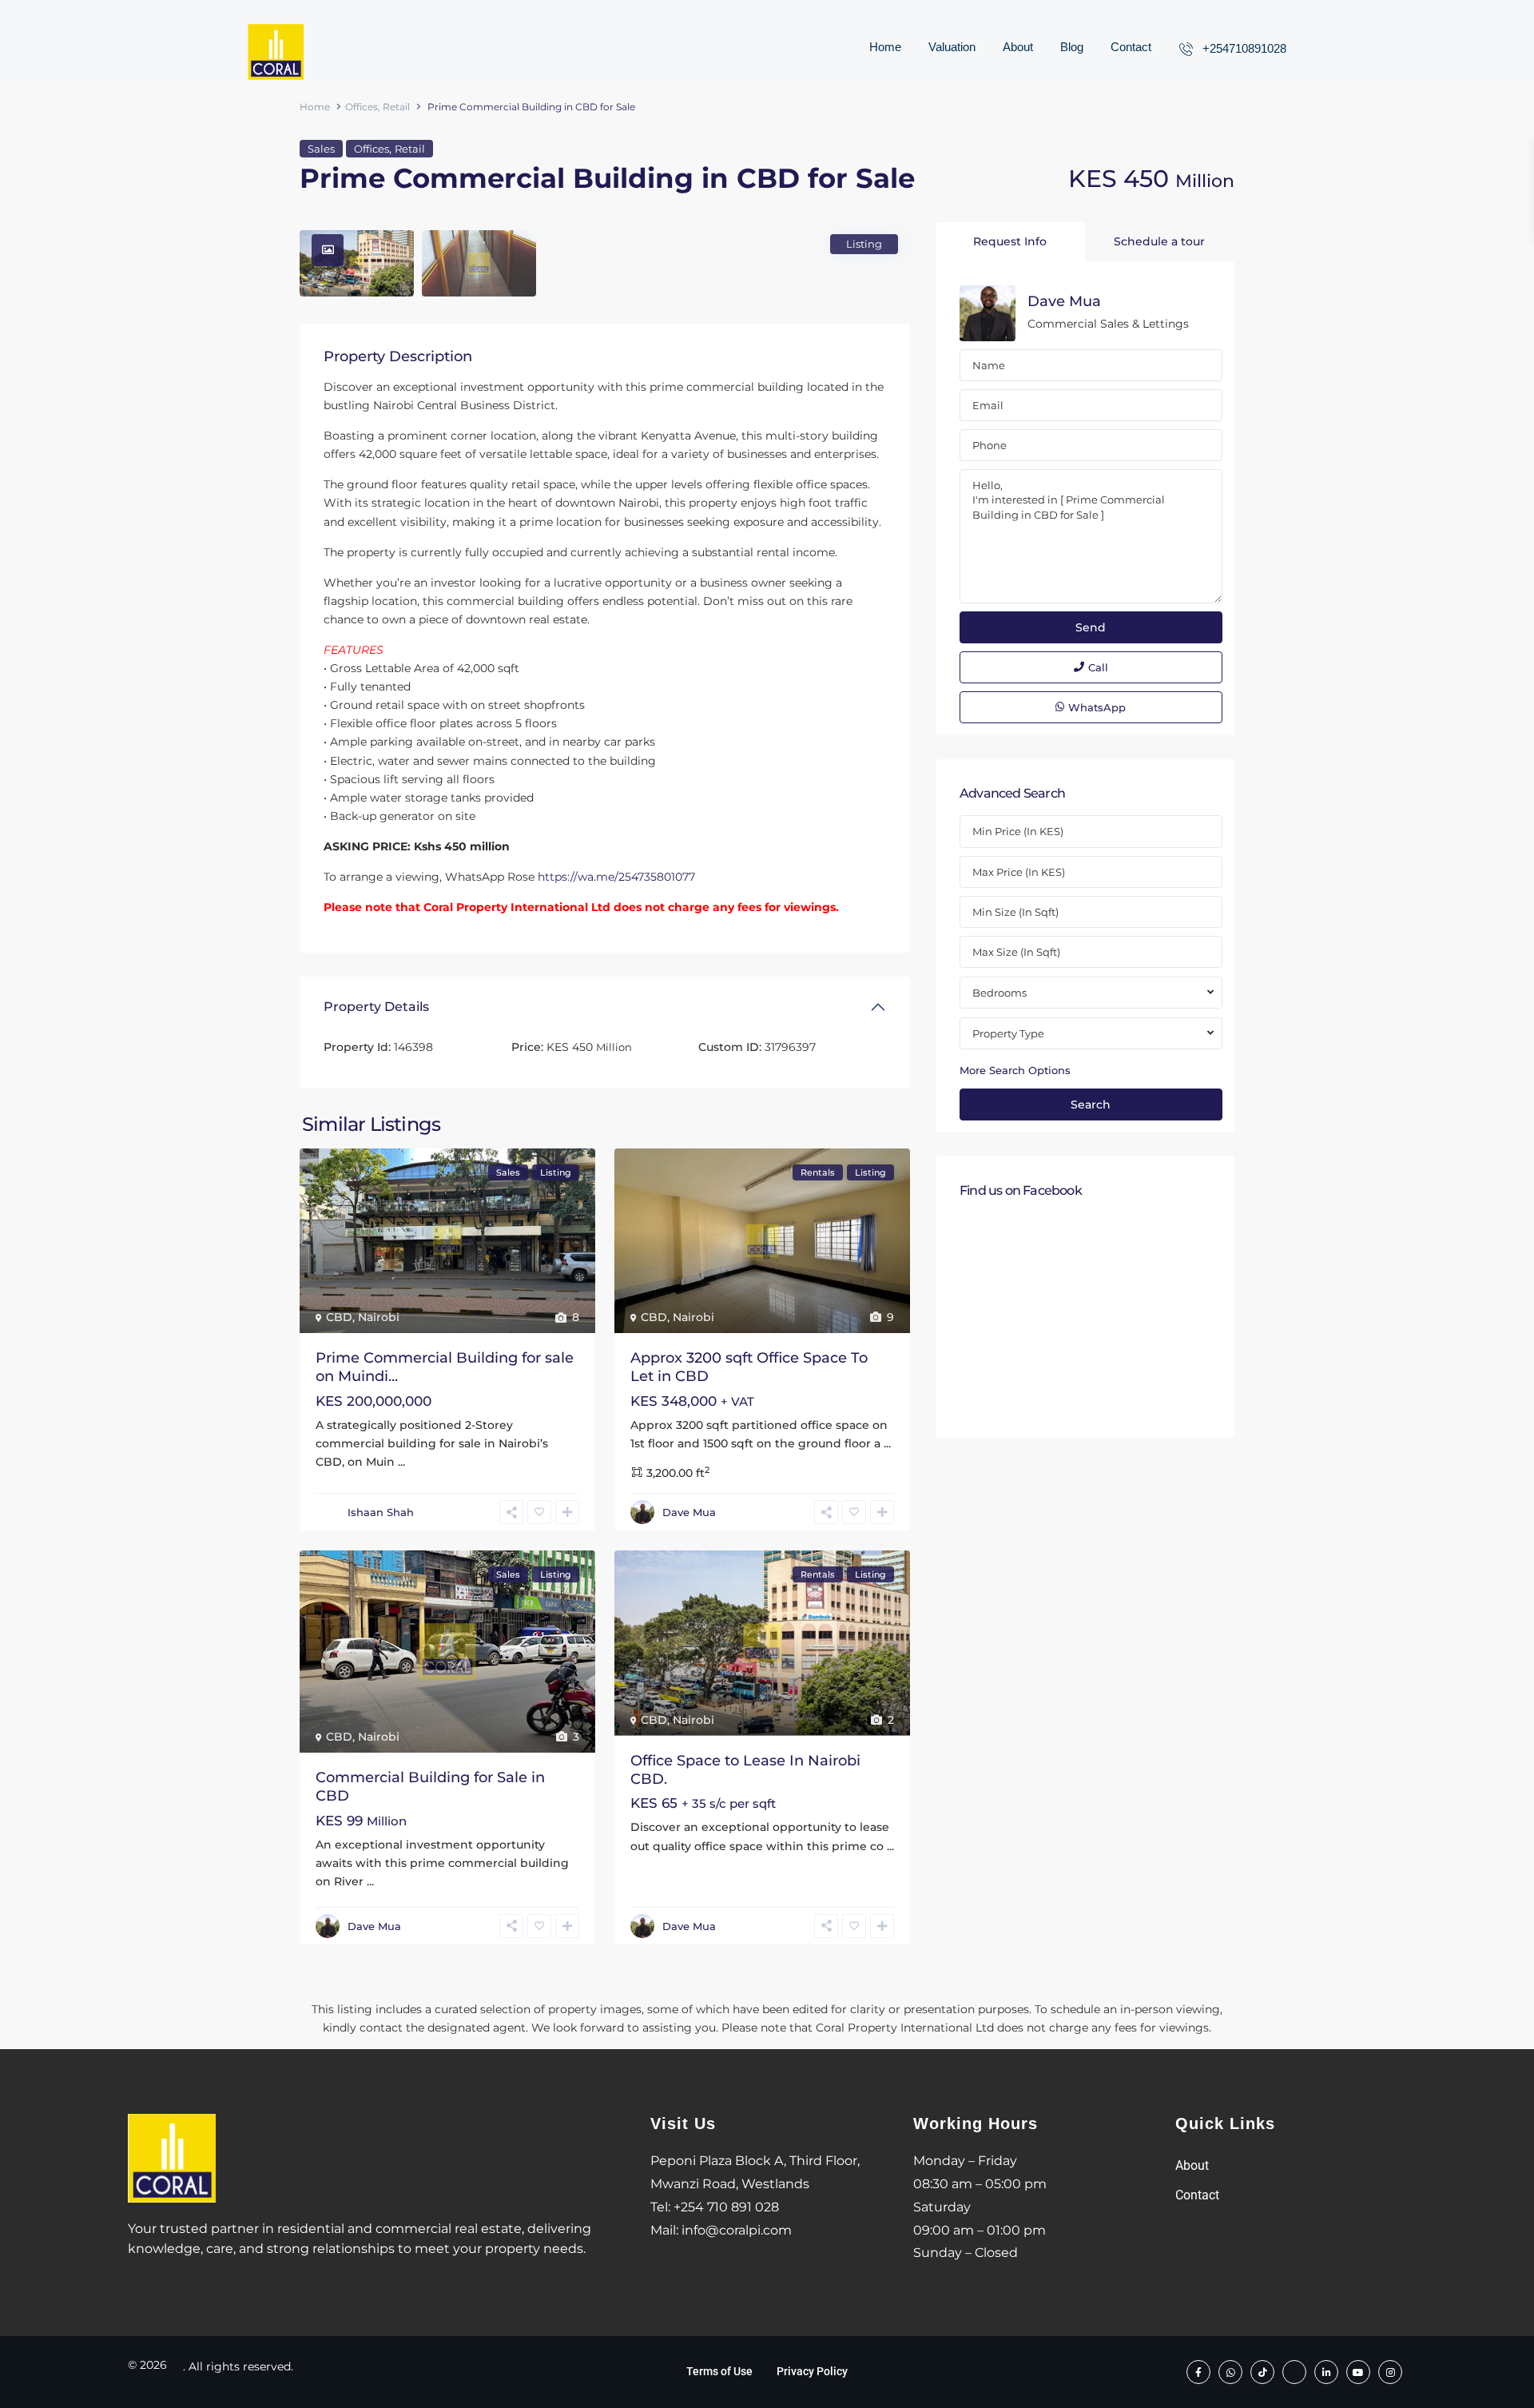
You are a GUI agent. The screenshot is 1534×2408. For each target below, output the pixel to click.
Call (1098, 667)
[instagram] (1390, 2372)
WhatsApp (1097, 707)
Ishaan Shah (381, 1512)
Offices (362, 107)
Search (1091, 1104)
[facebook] (1198, 2372)
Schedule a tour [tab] (1159, 241)
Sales (321, 149)
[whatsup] (1230, 2372)
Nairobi (379, 1317)
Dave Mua (689, 1512)
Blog (1072, 47)
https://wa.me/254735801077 (616, 877)
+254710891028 (1244, 48)
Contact (1131, 47)
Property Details (376, 1007)
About (1018, 47)
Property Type (1008, 1033)
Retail (396, 107)
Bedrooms (999, 993)
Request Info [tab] (1010, 241)
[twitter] (1294, 2372)
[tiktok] (1262, 2372)
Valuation (952, 47)
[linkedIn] (1326, 2372)
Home (885, 47)
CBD (339, 1317)
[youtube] (1358, 2372)
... (401, 1462)
